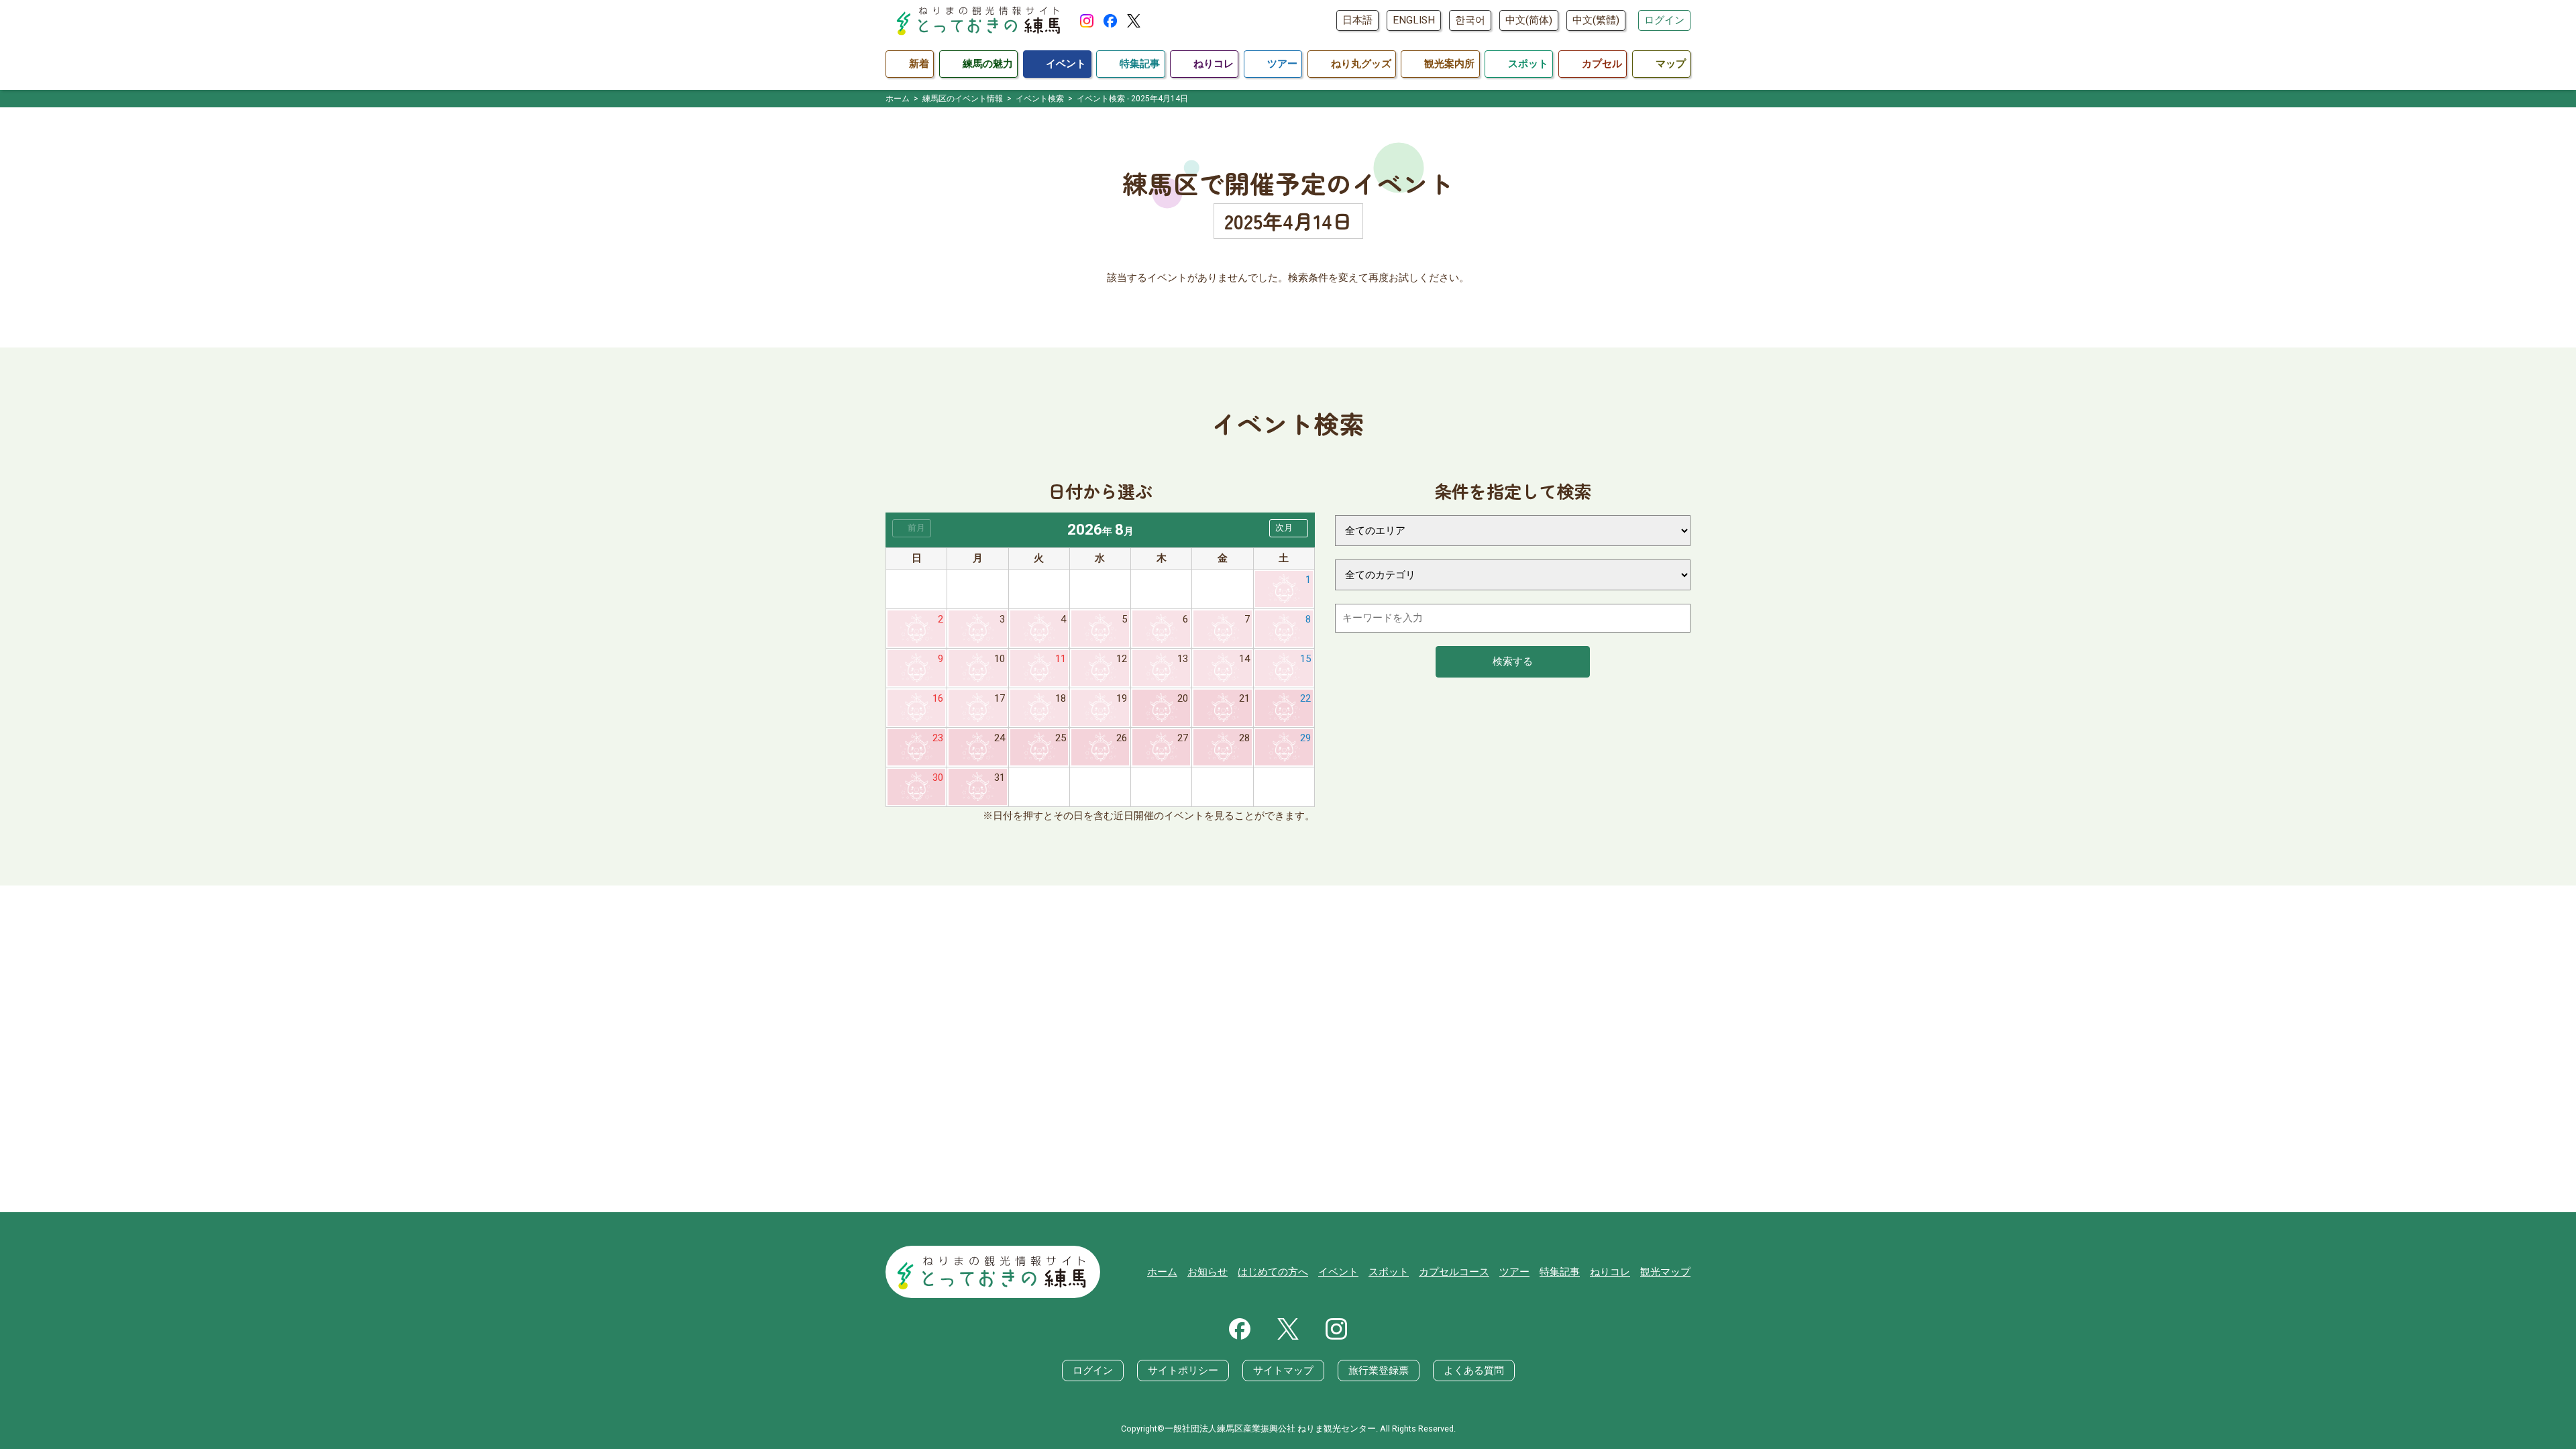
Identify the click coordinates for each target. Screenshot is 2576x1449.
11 (1061, 659)
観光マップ (1665, 1272)
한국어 (1470, 20)
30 (938, 777)
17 (1000, 698)
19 (1122, 698)
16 (938, 698)
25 (1061, 738)
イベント (1338, 1272)
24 (1000, 738)
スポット (1389, 1272)
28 (1244, 738)
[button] (1289, 528)
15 (1305, 659)
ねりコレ (1610, 1272)
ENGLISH (1414, 20)
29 (1305, 738)
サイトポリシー (1183, 1371)
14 (1244, 659)
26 (1122, 738)
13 (1183, 659)
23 (938, 738)
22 (1305, 698)
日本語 (1357, 20)
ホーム (1162, 1272)
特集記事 (1560, 1272)
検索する (1513, 661)
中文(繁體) (1596, 20)
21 (1244, 698)
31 (1000, 777)
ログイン (1664, 20)
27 (1183, 738)
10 (1000, 659)
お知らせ (1207, 1272)
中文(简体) (1529, 20)
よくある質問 (1474, 1371)
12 (1122, 659)
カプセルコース (1454, 1272)
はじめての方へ (1273, 1272)
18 (1061, 698)
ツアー (1514, 1272)
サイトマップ (1283, 1371)
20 (1183, 698)
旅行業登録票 (1379, 1371)
